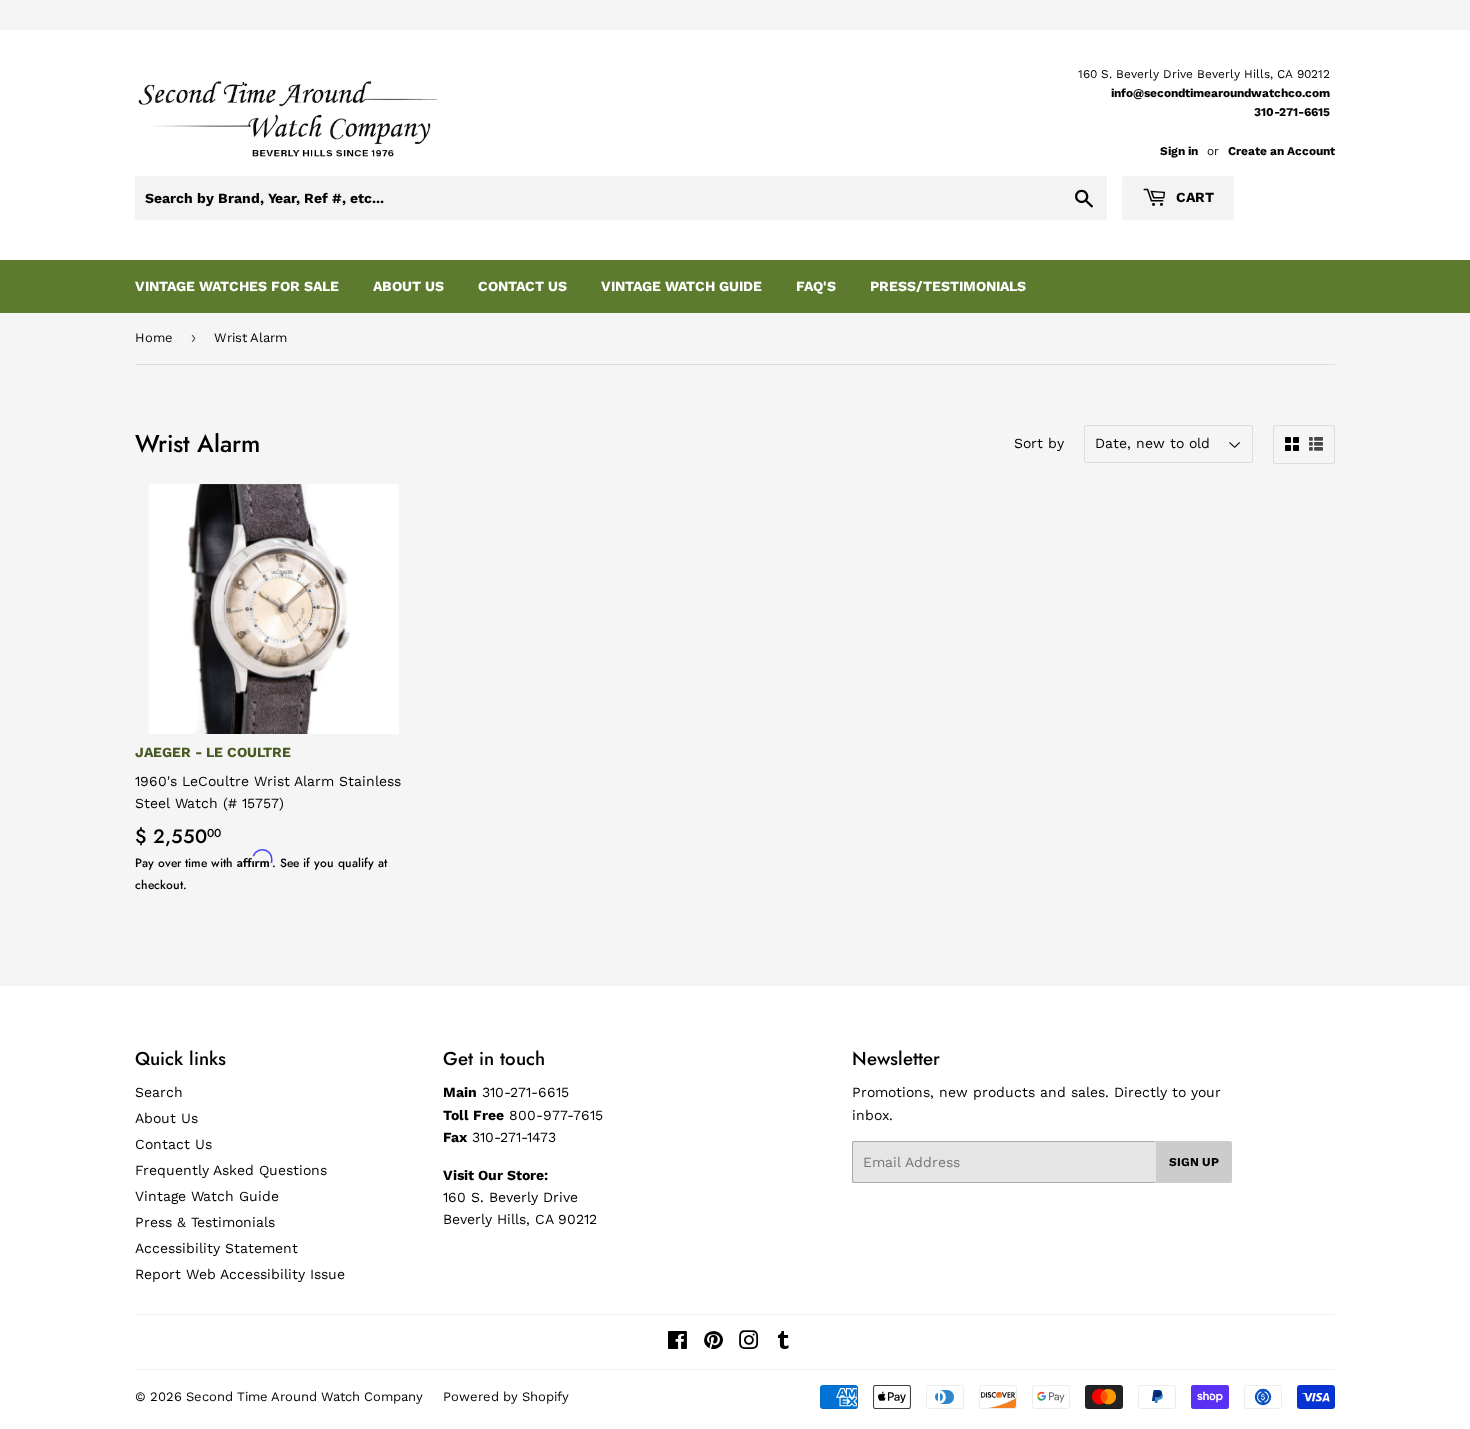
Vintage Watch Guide (681, 286)
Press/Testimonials (948, 286)
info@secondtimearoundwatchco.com (1220, 93)
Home (154, 337)
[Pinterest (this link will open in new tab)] (713, 1343)
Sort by (1039, 443)
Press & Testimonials (205, 1222)
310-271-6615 (1292, 112)
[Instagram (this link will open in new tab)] (749, 1343)
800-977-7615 (556, 1115)
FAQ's (816, 286)
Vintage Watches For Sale (237, 286)
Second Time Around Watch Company (304, 1396)
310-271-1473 (514, 1137)
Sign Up (1194, 1162)
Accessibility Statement (216, 1248)
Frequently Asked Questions (231, 1170)
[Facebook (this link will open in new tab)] (677, 1343)
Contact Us (522, 286)
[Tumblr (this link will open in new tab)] (783, 1343)
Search (159, 1092)
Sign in (1179, 151)
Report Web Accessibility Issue (240, 1274)
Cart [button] (1193, 197)
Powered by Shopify (506, 1396)
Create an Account (1281, 151)
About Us (408, 286)
